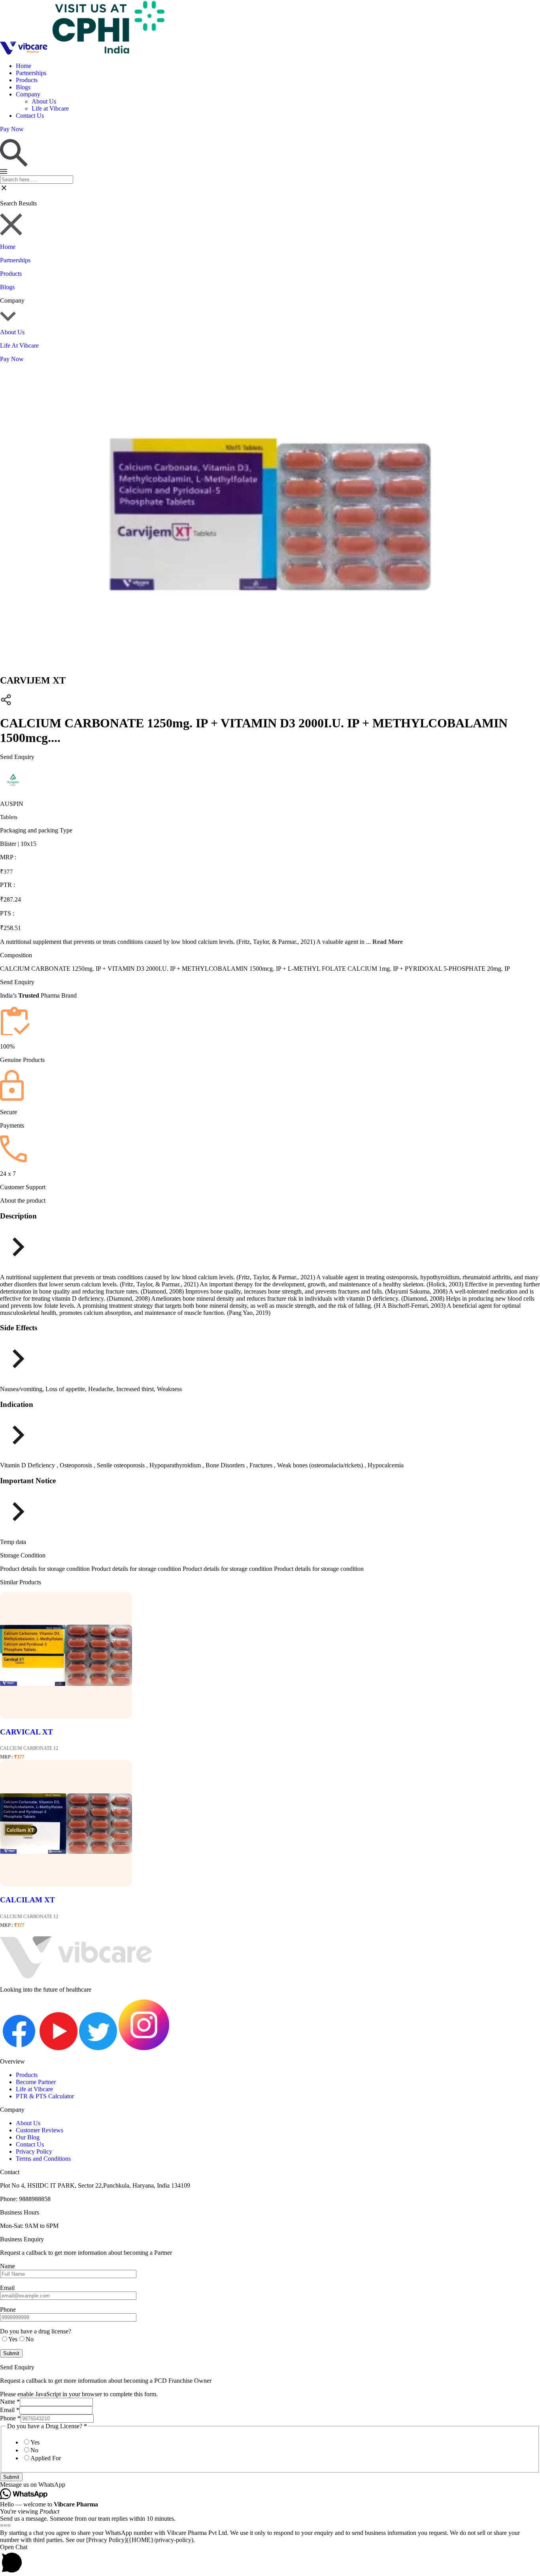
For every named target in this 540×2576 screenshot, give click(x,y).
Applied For (46, 2458)
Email (10, 2410)
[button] (270, 2485)
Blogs (23, 87)
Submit (11, 2477)
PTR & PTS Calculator (45, 2096)
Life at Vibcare (50, 108)
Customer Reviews (40, 2130)
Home (24, 66)
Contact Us (30, 116)
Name (10, 2402)
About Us (44, 101)
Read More (388, 942)
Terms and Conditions (43, 2159)
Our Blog (28, 2137)
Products (27, 80)
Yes (35, 2442)
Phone (10, 2418)
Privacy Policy (34, 2151)
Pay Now (12, 359)
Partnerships (31, 73)
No (34, 2450)
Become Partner (36, 2082)
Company (28, 94)
